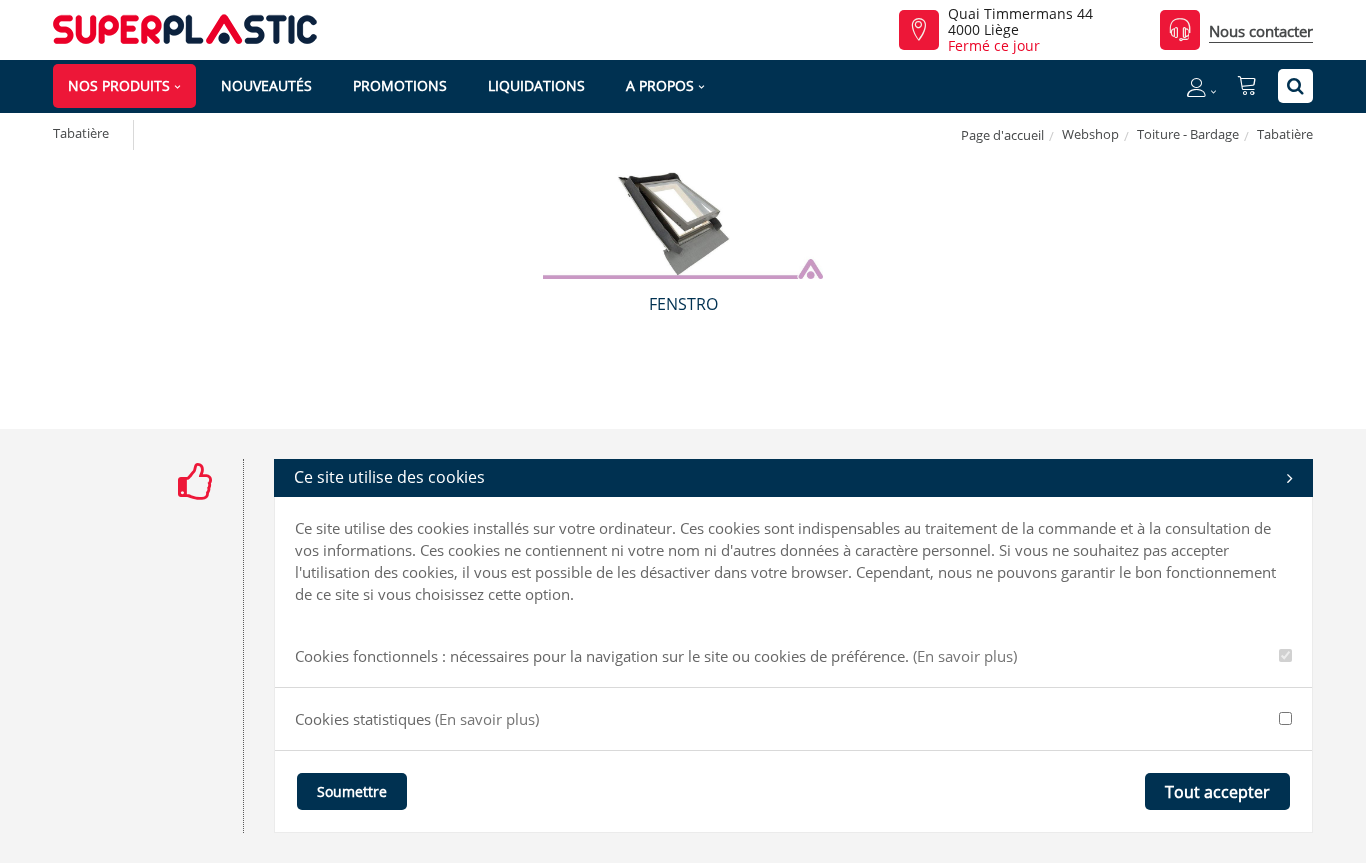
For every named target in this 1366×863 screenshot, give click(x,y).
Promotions (400, 85)
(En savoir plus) (965, 656)
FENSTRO (683, 304)
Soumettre (352, 791)
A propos (660, 85)
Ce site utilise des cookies (389, 477)
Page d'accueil (1002, 135)
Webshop (1090, 134)
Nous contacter (1261, 31)
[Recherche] (1295, 86)
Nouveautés (266, 85)
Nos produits (119, 85)
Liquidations (536, 85)
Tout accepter (1217, 792)
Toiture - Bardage (1188, 134)
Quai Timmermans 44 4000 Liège (1020, 22)
